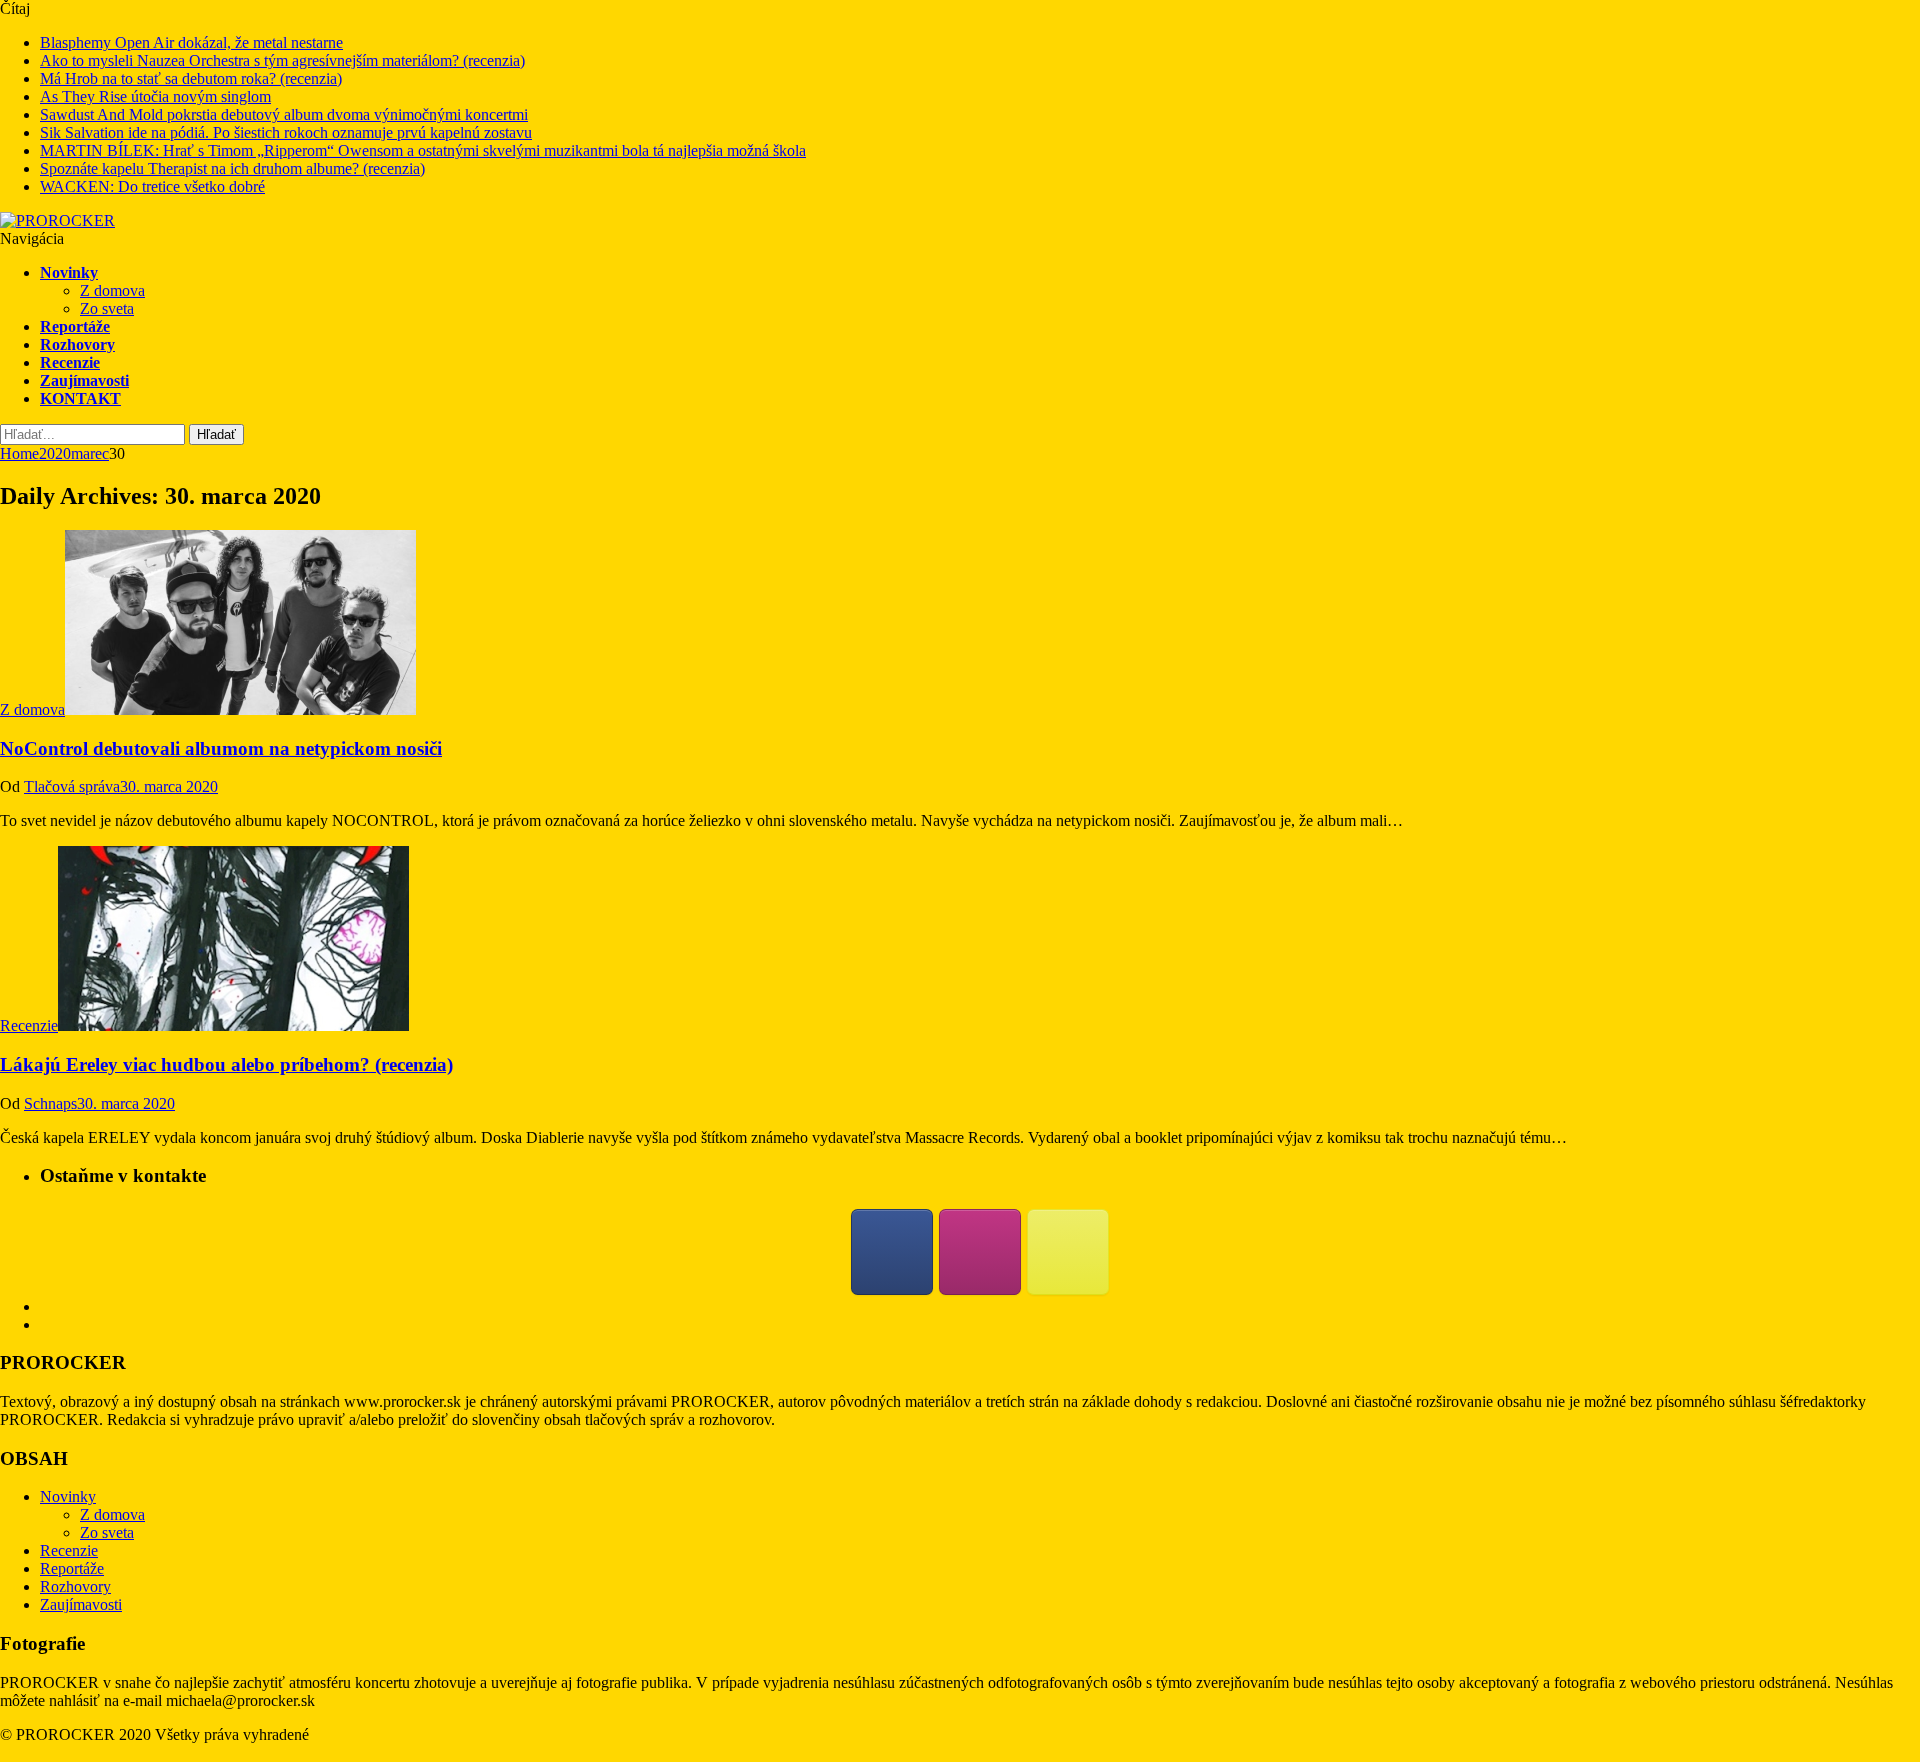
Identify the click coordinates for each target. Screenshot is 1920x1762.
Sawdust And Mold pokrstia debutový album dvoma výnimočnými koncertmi (284, 114)
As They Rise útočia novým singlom (155, 96)
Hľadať (216, 434)
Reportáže (75, 326)
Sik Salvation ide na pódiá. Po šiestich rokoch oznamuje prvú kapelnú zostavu (286, 132)
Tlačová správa (72, 786)
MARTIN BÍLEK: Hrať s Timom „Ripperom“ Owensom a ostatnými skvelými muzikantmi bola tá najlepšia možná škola (423, 150)
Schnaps (50, 1103)
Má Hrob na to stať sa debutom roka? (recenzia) (191, 78)
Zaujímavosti (84, 380)
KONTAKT (80, 398)
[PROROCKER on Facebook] (892, 1252)
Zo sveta (107, 308)
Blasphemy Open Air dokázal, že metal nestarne (191, 42)
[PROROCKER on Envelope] (1068, 1252)
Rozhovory (77, 344)
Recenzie (70, 362)
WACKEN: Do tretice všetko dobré (152, 186)
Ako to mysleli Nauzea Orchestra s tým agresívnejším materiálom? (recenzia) (282, 60)
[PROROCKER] (57, 220)
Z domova (112, 290)
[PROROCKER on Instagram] (980, 1252)
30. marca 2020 (169, 786)
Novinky (69, 272)
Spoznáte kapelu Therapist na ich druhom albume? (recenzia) (232, 168)
